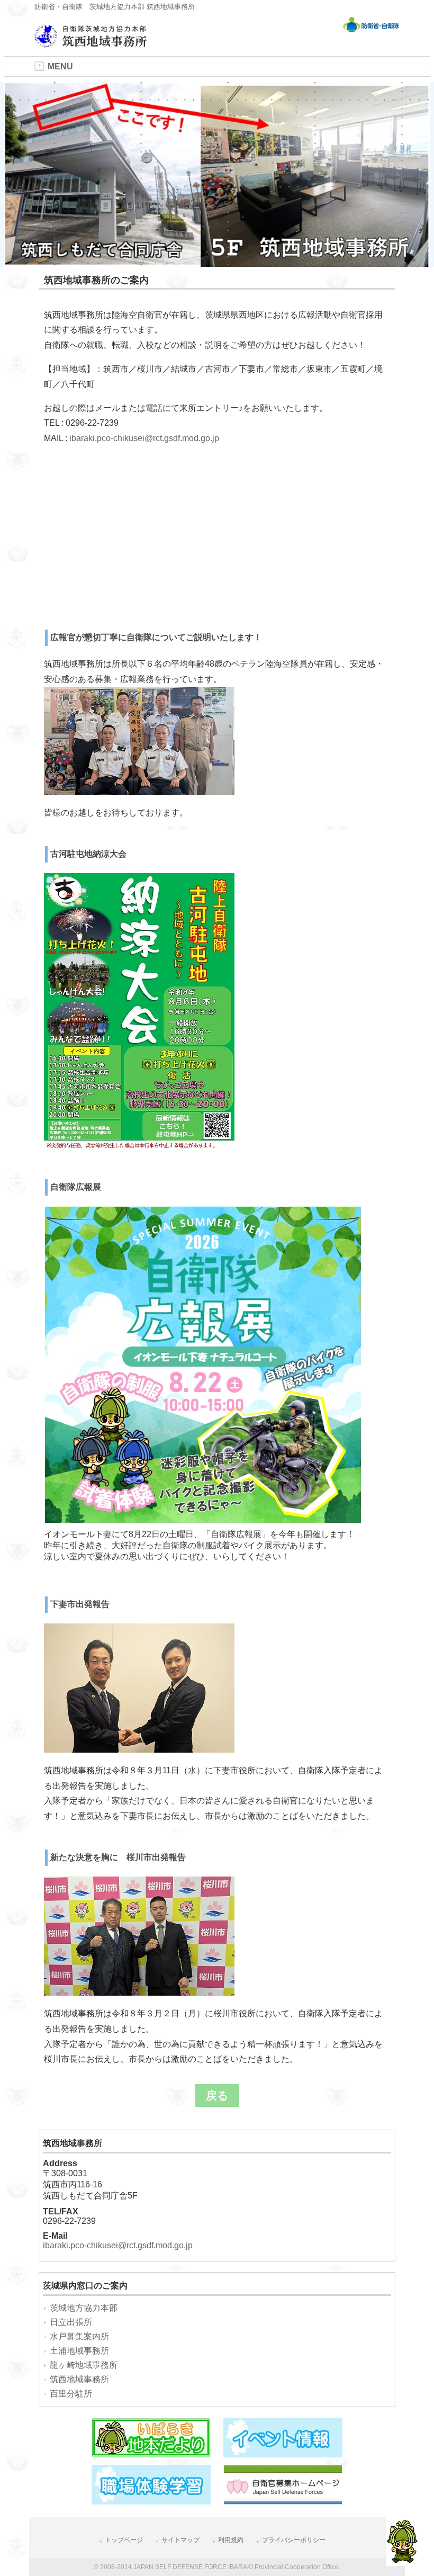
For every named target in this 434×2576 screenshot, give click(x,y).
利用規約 (231, 2540)
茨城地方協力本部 (84, 2308)
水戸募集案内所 (79, 2336)
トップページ (124, 2540)
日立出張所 (71, 2322)
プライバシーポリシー (294, 2540)
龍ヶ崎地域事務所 (84, 2365)
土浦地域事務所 (79, 2351)
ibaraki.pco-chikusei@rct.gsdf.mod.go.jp (144, 438)
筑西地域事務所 (79, 2379)
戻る (217, 2095)
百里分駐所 (71, 2394)
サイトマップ (180, 2540)
